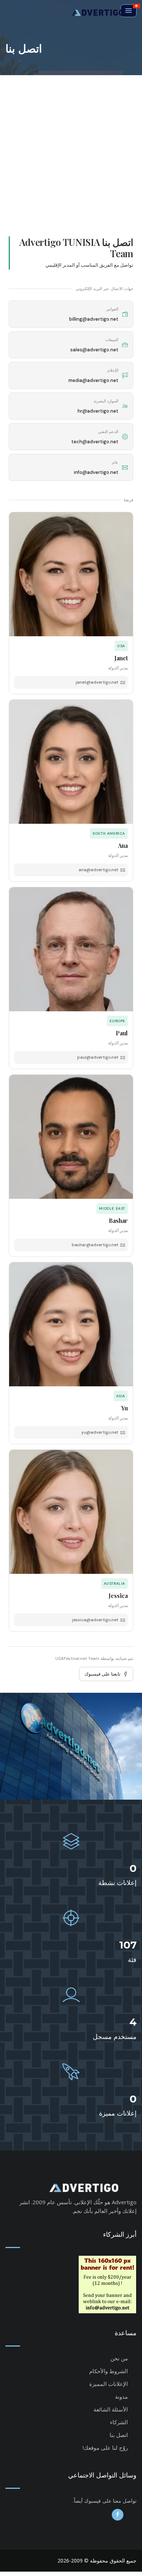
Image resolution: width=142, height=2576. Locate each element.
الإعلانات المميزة (109, 2384)
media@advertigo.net (93, 380)
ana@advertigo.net (98, 870)
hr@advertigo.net (98, 411)
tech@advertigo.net (95, 442)
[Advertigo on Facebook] (118, 2515)
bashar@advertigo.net (95, 1245)
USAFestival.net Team (77, 1658)
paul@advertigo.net (98, 1057)
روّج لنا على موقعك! (105, 2448)
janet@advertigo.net (97, 682)
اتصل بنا (119, 2435)
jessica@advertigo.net (95, 1620)
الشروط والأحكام (109, 2371)
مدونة (121, 2397)
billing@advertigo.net (94, 319)
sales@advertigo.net (94, 350)
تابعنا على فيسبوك (102, 1674)
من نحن (119, 2358)
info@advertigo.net (96, 472)
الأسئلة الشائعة (111, 2409)
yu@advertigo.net (100, 1432)
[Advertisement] (71, 150)
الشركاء (119, 2422)
